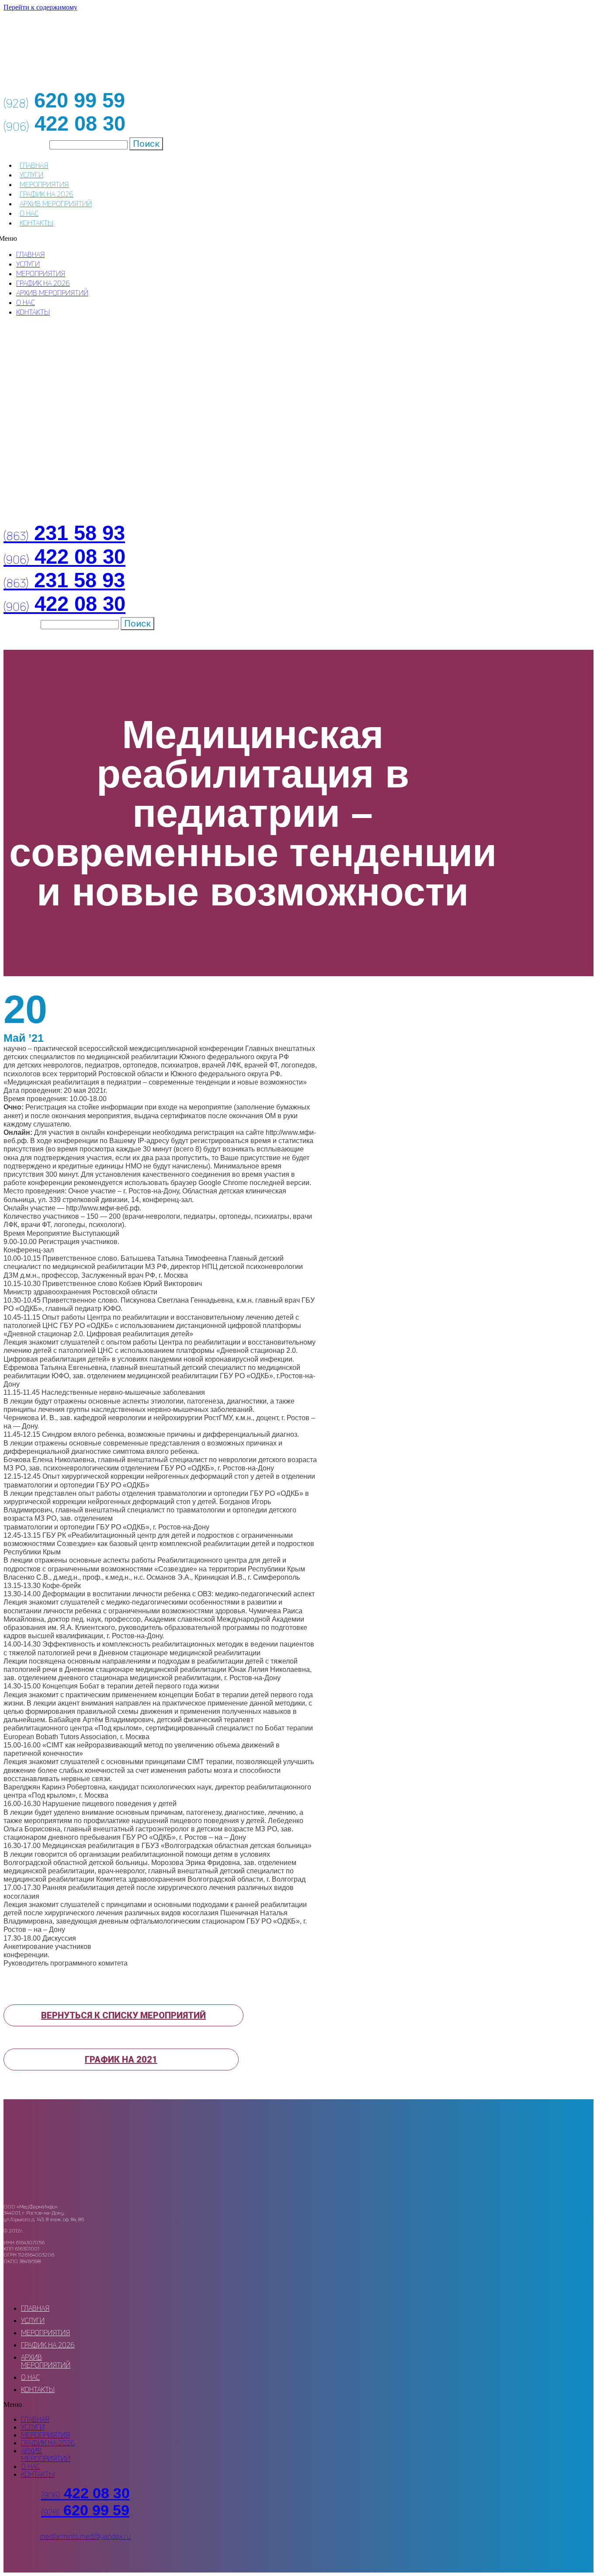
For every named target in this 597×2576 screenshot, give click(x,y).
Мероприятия (44, 184)
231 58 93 (64, 533)
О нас (29, 213)
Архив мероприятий (56, 204)
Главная (34, 165)
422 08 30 (64, 557)
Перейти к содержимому (40, 7)
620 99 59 (85, 2510)
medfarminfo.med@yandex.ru (85, 2536)
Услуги (31, 175)
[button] (123, 2015)
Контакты (36, 223)
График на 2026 (47, 194)
